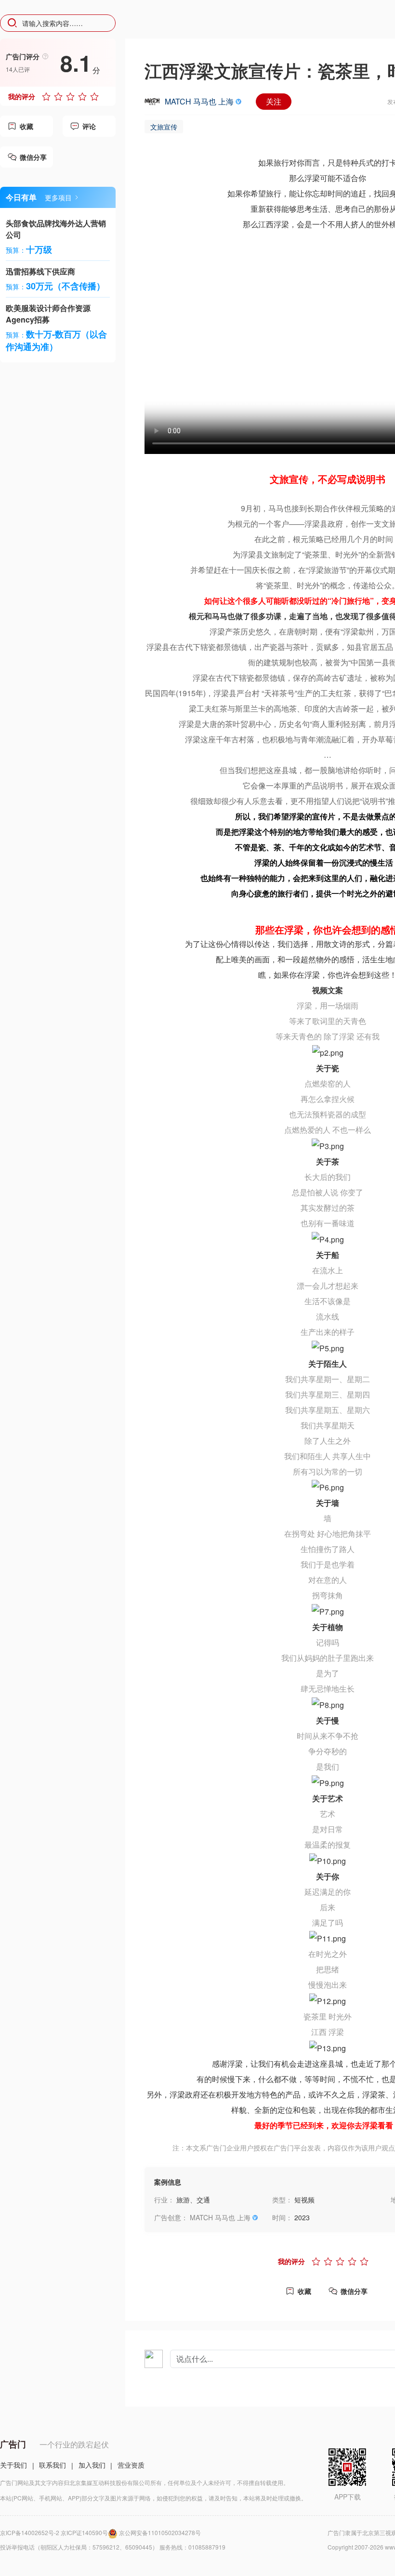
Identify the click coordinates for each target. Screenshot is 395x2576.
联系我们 (53, 2465)
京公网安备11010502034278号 (160, 2532)
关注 (274, 101)
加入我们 (92, 2465)
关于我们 (13, 2465)
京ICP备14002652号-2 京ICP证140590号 (54, 2532)
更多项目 (58, 197)
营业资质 (131, 2465)
